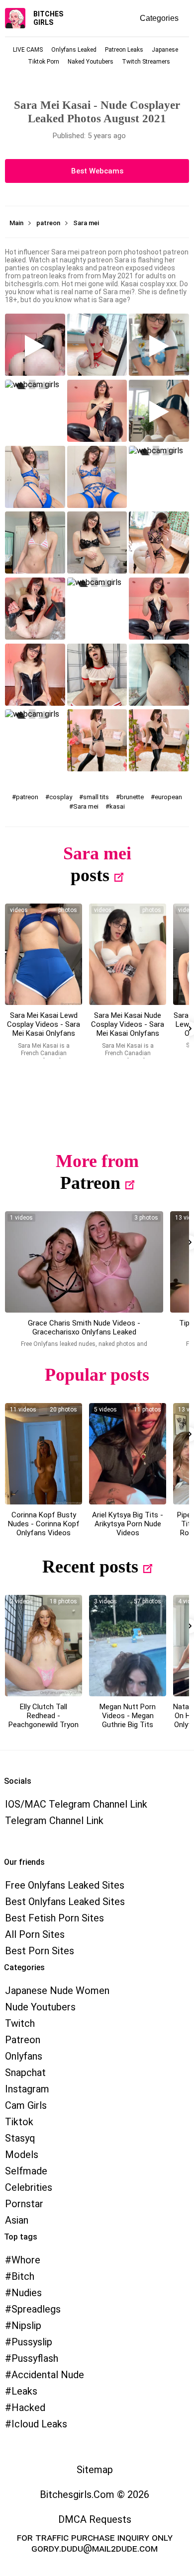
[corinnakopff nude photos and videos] (44, 1454)
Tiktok (19, 2122)
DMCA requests (95, 2519)
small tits (96, 797)
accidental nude (48, 2375)
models (22, 2155)
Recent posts (90, 1567)
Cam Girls (26, 2105)
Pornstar (24, 2204)
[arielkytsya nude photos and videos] (128, 1454)
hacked (28, 2408)
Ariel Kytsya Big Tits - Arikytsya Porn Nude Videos (128, 1524)
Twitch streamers (146, 62)
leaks (24, 2391)
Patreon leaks (124, 50)
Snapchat (25, 2073)
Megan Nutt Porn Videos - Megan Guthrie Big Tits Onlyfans (128, 1720)
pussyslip (32, 2342)
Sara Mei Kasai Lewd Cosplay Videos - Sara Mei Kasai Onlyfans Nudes (44, 1029)
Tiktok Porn (44, 62)
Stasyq (20, 2138)
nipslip (26, 2326)
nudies (27, 2293)
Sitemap (95, 2470)
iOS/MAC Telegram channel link (76, 1804)
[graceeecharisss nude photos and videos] (84, 1262)
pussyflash (35, 2358)
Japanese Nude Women (57, 1991)
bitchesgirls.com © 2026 (95, 2494)
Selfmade (26, 2171)
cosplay (61, 797)
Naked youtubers (91, 62)
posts (90, 875)
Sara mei (86, 806)
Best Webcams (97, 171)
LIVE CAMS (28, 50)
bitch (23, 2276)
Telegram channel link (54, 1821)
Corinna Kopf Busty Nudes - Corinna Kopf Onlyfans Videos (44, 1524)
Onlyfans (24, 2056)
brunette (132, 797)
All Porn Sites (35, 1934)
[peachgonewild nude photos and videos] (44, 1646)
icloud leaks (39, 2424)
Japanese (165, 50)
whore (26, 2260)
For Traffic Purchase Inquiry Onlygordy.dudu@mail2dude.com (95, 2543)
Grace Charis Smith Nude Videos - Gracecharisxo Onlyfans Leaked (84, 1328)
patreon (27, 797)
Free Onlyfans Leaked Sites (65, 1885)
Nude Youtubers (40, 2007)
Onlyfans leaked (74, 50)
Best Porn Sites (40, 1951)
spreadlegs (36, 2309)
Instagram (27, 2089)
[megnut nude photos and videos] (128, 1646)
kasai (117, 806)
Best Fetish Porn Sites (54, 1918)
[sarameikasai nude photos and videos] (44, 954)
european (168, 797)
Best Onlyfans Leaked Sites (65, 1902)
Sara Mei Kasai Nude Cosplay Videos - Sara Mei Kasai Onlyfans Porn (128, 1029)
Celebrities (29, 2187)
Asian (17, 2220)
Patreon (90, 1183)
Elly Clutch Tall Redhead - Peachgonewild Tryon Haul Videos (44, 1720)
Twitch (20, 2023)
